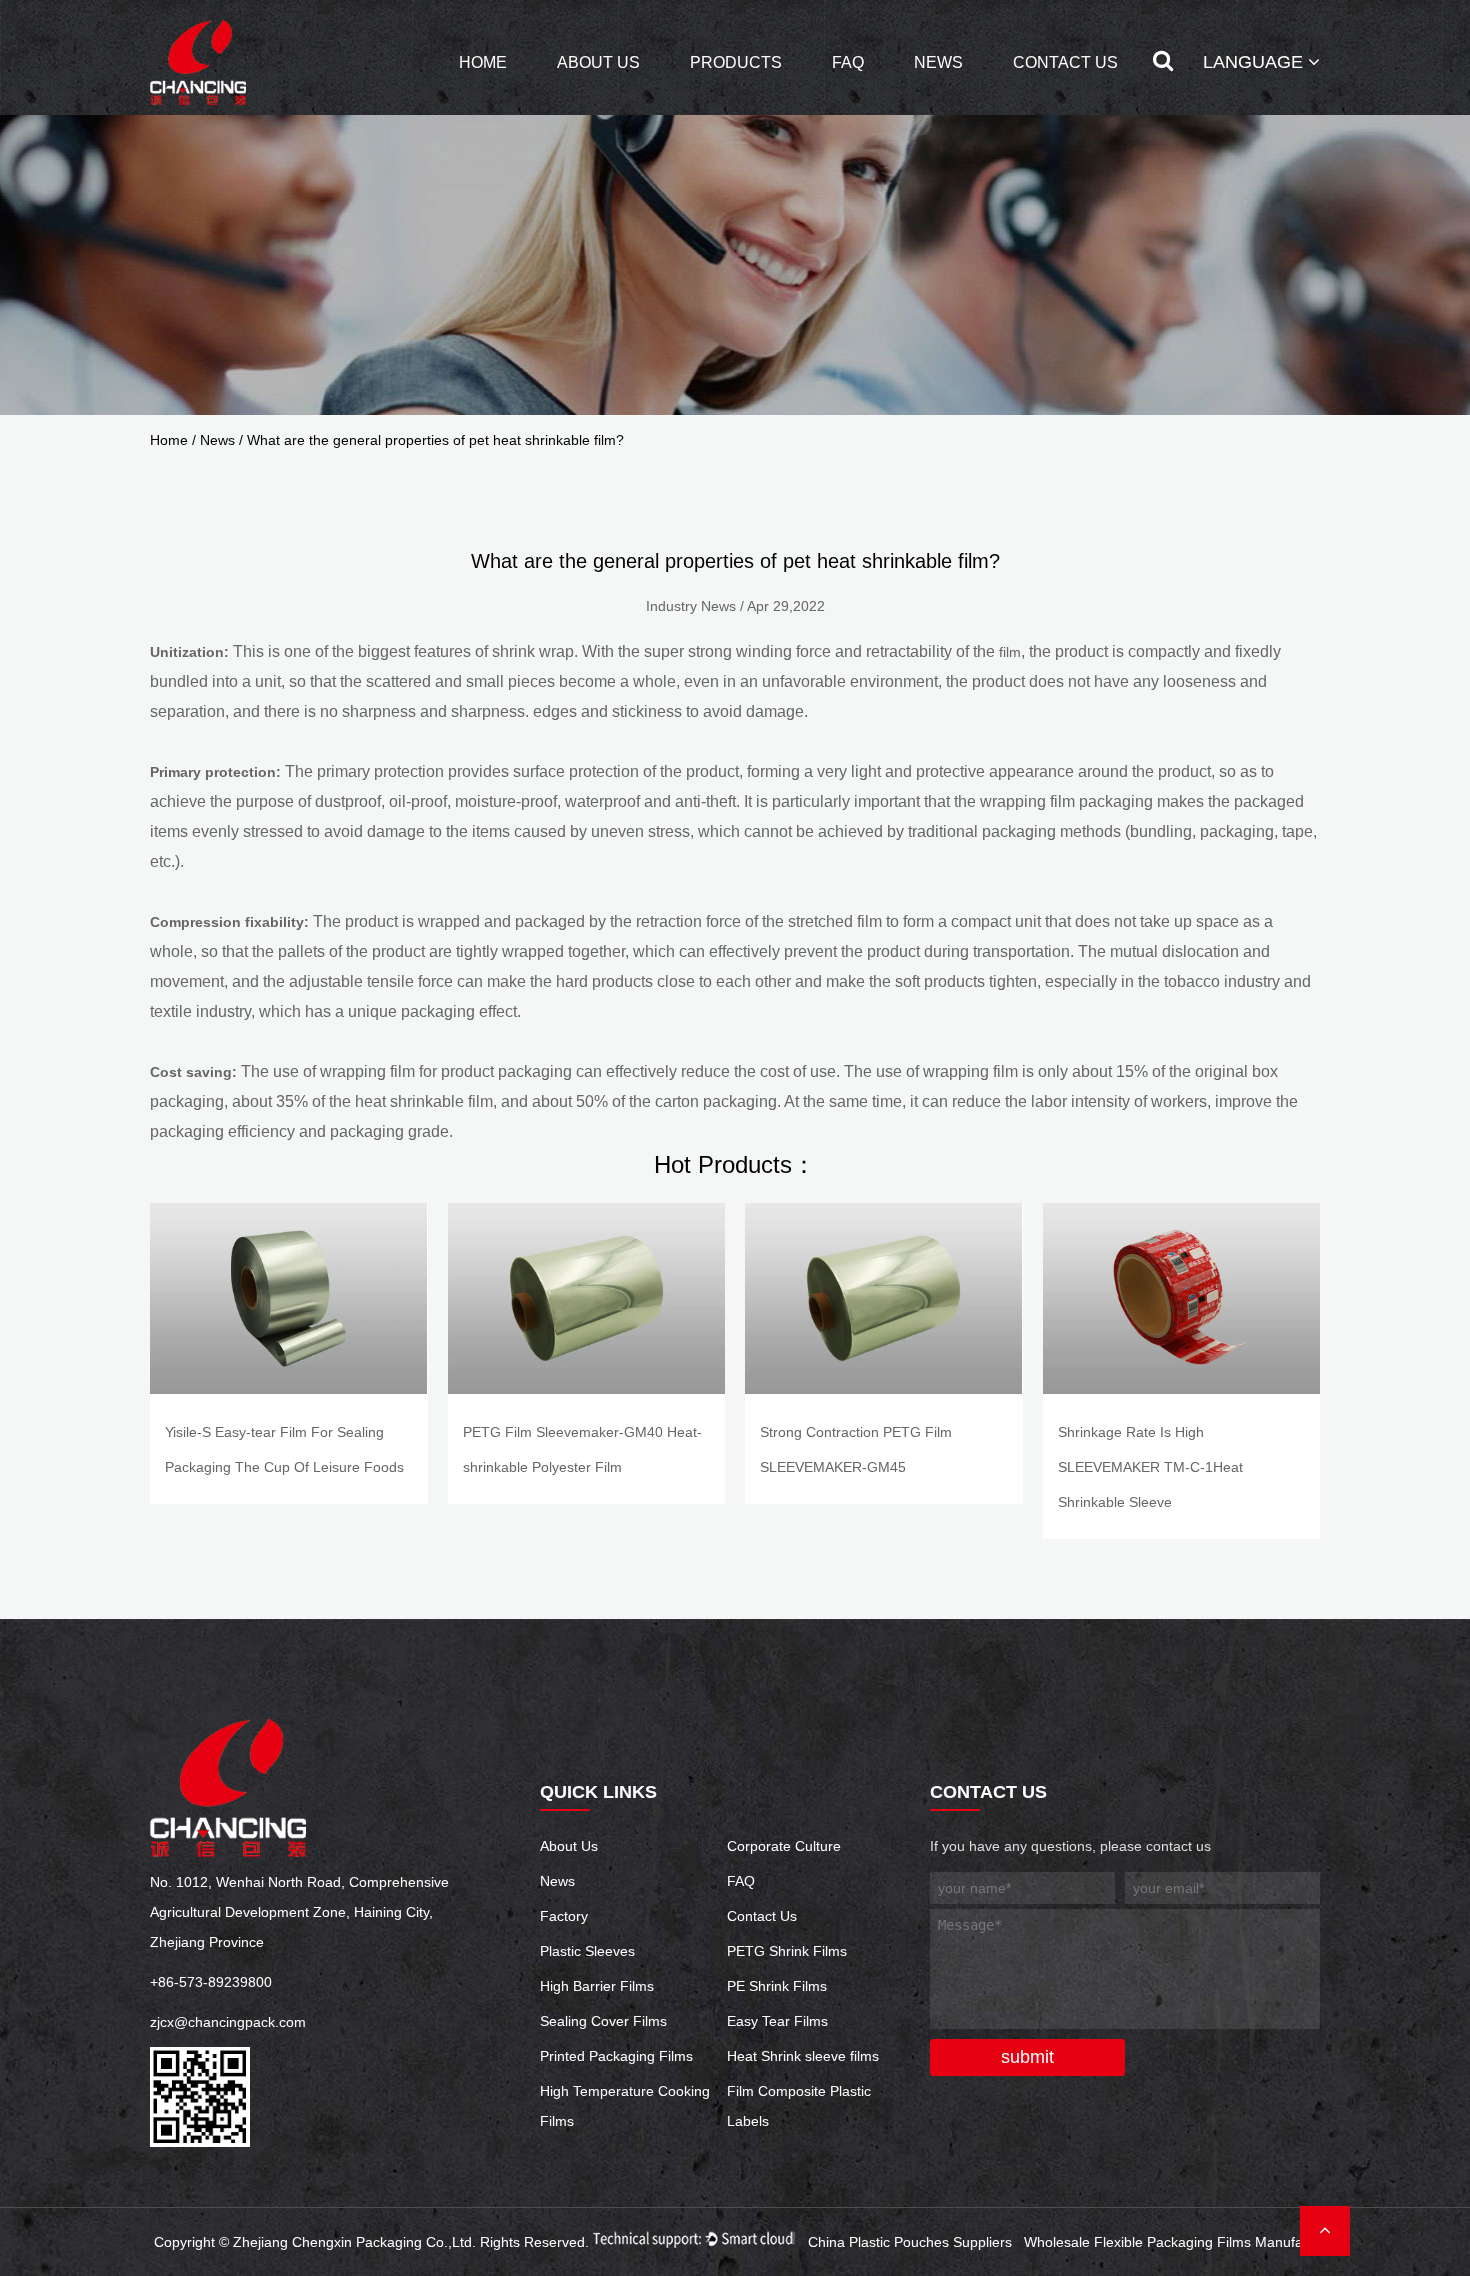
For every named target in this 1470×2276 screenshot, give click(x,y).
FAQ (848, 62)
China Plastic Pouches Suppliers (910, 2242)
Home (483, 62)
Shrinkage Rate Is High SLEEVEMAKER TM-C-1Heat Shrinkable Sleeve (1150, 1467)
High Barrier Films (597, 1986)
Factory (564, 1916)
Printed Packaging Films (616, 2056)
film (1010, 652)
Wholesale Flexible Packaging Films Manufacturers (1185, 2242)
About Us (598, 62)
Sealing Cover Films (603, 2021)
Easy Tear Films (777, 2021)
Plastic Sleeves (587, 1951)
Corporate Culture (784, 1846)
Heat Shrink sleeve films (803, 2056)
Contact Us (1065, 62)
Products (736, 62)
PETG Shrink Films (787, 1951)
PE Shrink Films (777, 1986)
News (938, 62)
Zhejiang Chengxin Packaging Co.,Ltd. (354, 2242)
